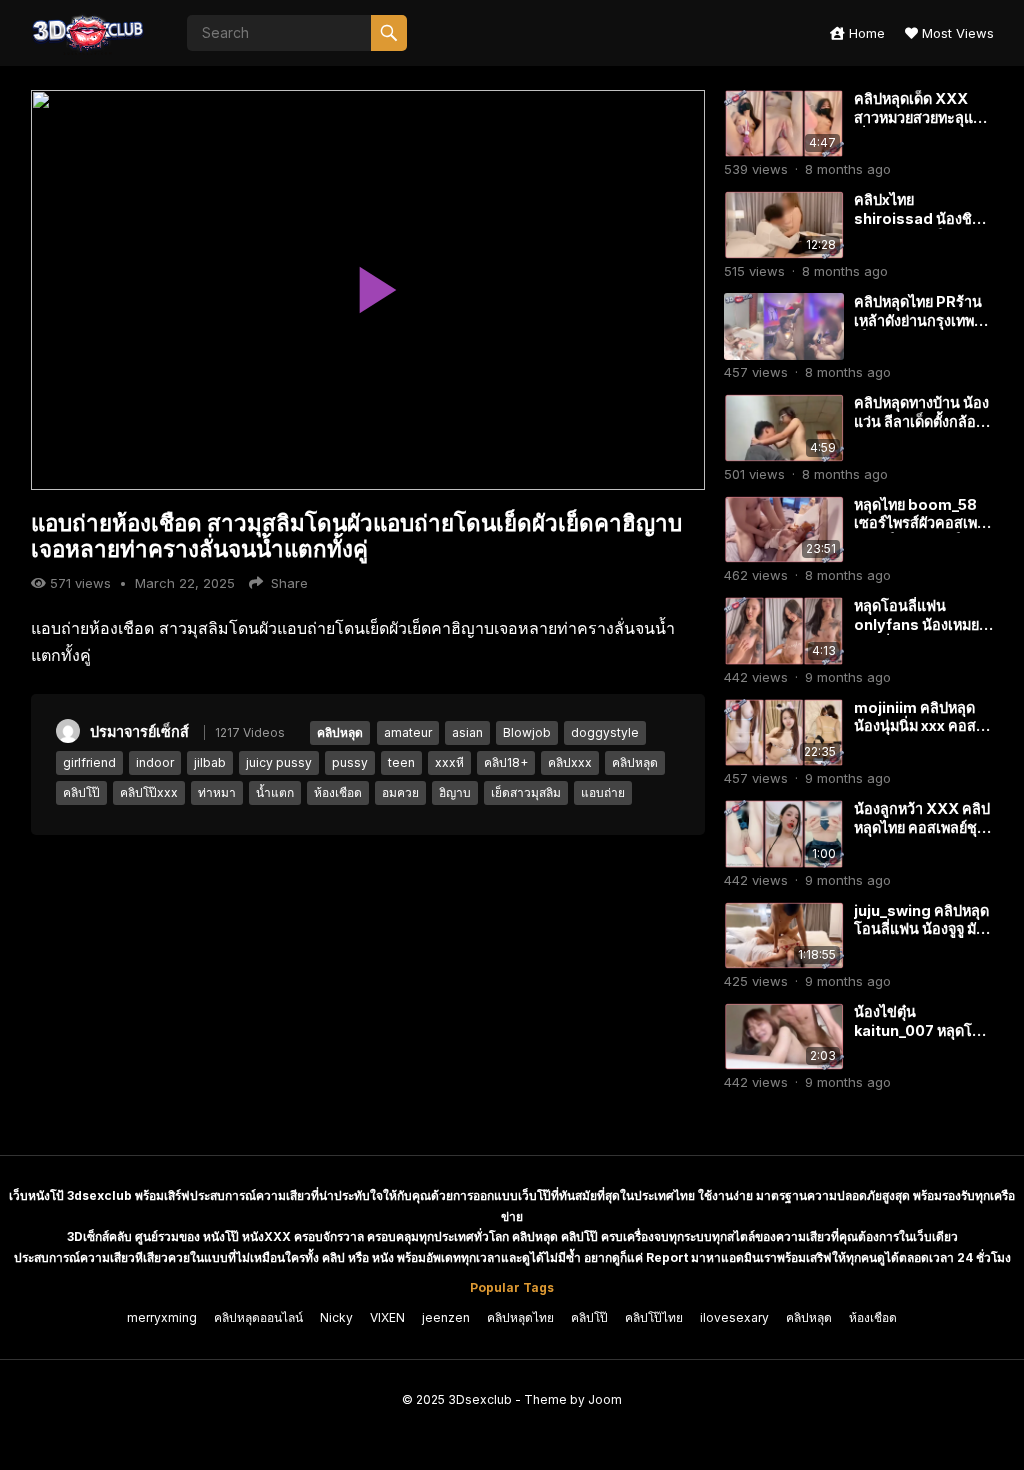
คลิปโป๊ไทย (654, 1317)
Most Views (956, 33)
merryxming (162, 1317)
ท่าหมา (217, 792)
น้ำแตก (275, 792)
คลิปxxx (570, 762)
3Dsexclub (480, 1399)
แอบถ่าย (603, 792)
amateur (408, 732)
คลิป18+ (506, 762)
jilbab (210, 762)
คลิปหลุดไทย (520, 1317)
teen (401, 762)
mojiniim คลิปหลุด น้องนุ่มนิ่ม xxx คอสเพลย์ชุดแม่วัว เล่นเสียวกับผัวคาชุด (915, 735)
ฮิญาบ (455, 792)
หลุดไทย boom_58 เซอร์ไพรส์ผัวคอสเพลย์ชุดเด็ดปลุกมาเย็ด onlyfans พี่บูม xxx (920, 532)
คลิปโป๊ (81, 792)
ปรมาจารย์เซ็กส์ (139, 731)
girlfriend (89, 762)
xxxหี (449, 762)
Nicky (336, 1317)
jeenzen (446, 1317)
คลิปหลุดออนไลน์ (258, 1317)
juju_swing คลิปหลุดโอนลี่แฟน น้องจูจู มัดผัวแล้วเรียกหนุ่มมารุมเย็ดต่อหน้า (921, 938)
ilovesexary (734, 1317)
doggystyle (605, 732)
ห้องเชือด (338, 792)
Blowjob (527, 732)
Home (865, 33)
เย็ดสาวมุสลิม (526, 792)
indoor (155, 762)
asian (467, 732)
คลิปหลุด (340, 732)
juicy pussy (279, 762)
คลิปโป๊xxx (149, 792)
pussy (350, 762)
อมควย (400, 792)
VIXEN (387, 1317)
